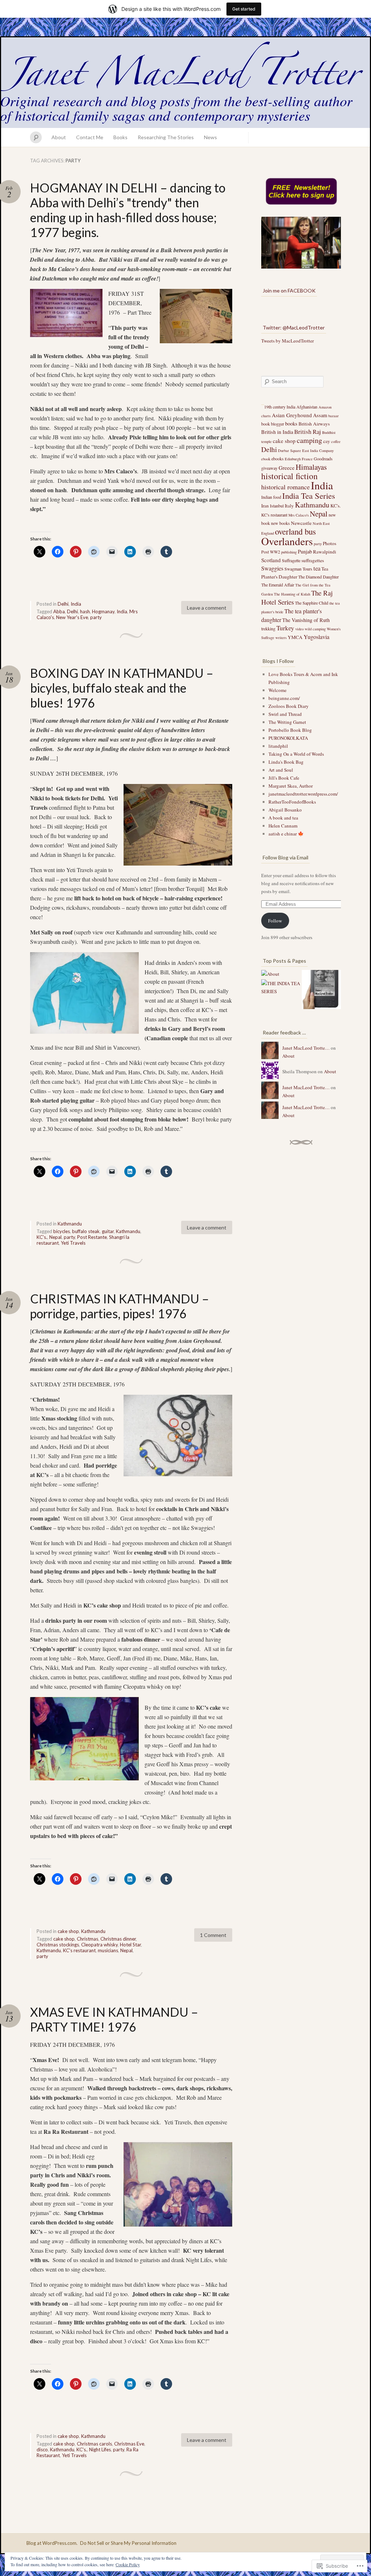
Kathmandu (70, 1224)
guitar (108, 1231)
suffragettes (313, 560)
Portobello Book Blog (290, 730)
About (59, 137)
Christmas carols (94, 2444)
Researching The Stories (166, 137)
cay (327, 441)
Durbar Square (289, 451)
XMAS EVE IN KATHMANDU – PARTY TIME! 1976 (114, 2019)
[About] (270, 974)
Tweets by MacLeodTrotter (287, 341)
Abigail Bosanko (285, 810)
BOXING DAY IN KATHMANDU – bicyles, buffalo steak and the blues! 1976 (122, 688)
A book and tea (283, 818)
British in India (277, 432)
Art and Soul (281, 770)
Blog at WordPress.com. (52, 2543)
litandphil (278, 746)
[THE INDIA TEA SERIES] (281, 987)
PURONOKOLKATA (288, 738)
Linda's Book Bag (286, 762)
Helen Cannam (283, 826)
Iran (265, 506)
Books (120, 137)
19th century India (280, 407)
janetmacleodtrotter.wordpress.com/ (303, 794)
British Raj (308, 432)
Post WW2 (271, 552)
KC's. (42, 1237)
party (96, 617)
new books (280, 523)
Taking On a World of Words (296, 754)
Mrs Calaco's (299, 515)
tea (317, 568)
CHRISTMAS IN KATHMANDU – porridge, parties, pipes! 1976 (120, 1306)
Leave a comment (207, 608)
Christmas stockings (58, 1945)
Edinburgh (293, 459)
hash (85, 611)
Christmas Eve (129, 2444)
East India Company (318, 451)
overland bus (295, 531)
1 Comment (213, 1935)
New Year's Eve (72, 617)
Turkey (285, 628)
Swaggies (272, 568)
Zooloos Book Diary (289, 706)
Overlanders (287, 541)
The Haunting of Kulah (292, 594)
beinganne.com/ (284, 698)
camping (309, 440)
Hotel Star (130, 1945)
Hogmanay (103, 611)
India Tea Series (309, 495)
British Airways (314, 424)
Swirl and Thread (285, 714)
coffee (336, 441)
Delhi (63, 604)
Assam (320, 415)
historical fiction (289, 476)
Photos (330, 543)
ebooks (278, 459)
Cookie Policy (128, 2564)
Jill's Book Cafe (284, 778)
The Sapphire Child (312, 603)
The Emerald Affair (278, 585)
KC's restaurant (79, 1950)
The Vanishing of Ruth (306, 620)
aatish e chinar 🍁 (286, 834)
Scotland (271, 560)
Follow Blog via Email (285, 857)
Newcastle (301, 523)
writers (281, 638)
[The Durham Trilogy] (321, 991)
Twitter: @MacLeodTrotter (294, 327)
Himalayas (311, 467)
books (291, 424)
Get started (244, 9)
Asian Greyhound (292, 415)
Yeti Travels (73, 1243)
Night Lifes (100, 2450)
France (307, 459)
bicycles (62, 1231)
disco (42, 2450)
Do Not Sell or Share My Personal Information (128, 2543)
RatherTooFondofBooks (292, 802)
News (210, 137)
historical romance (285, 487)
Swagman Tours (298, 569)
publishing (289, 552)
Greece (287, 468)
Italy (289, 506)
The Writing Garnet (287, 722)
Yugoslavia (316, 637)
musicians (108, 1950)
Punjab (305, 551)
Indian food (271, 497)
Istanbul (277, 506)
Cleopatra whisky (99, 1945)
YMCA (295, 637)
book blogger (273, 424)
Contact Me (90, 137)
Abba (59, 611)
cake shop (68, 1931)
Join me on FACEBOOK (289, 291)
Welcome (278, 690)
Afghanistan (307, 407)
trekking (268, 629)
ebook (266, 459)
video (299, 629)
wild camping (315, 629)
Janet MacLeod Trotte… (306, 1048)
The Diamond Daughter (318, 577)
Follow (275, 921)
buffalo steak (86, 1231)
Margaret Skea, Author (291, 786)
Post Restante (92, 1237)
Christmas (87, 1939)
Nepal (55, 1237)
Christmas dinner (118, 1939)
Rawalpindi (325, 552)
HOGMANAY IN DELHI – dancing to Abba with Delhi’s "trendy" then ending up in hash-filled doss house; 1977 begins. (128, 210)
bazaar (334, 416)
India (76, 604)
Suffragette (291, 560)
